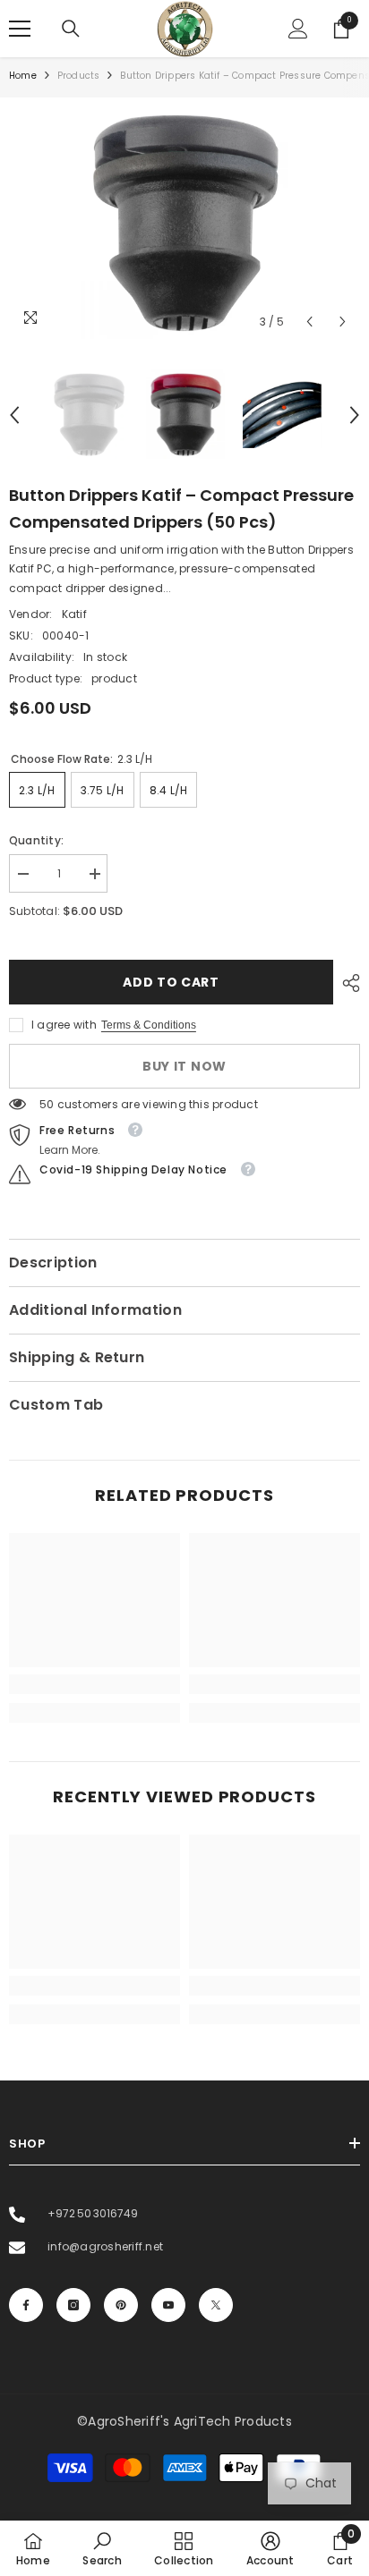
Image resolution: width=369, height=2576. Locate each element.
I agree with (64, 1025)
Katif (74, 614)
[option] (184, 223)
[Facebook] (26, 2305)
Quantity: (36, 840)
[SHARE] (347, 983)
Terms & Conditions (149, 1025)
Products (79, 76)
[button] (309, 322)
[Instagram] (73, 2305)
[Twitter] (216, 2305)
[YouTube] (168, 2305)
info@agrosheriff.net (104, 2246)
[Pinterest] (121, 2305)
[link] (94, 1684)
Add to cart (171, 982)
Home (23, 76)
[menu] (20, 29)
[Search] (71, 29)
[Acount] (298, 29)
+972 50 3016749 (91, 2213)
